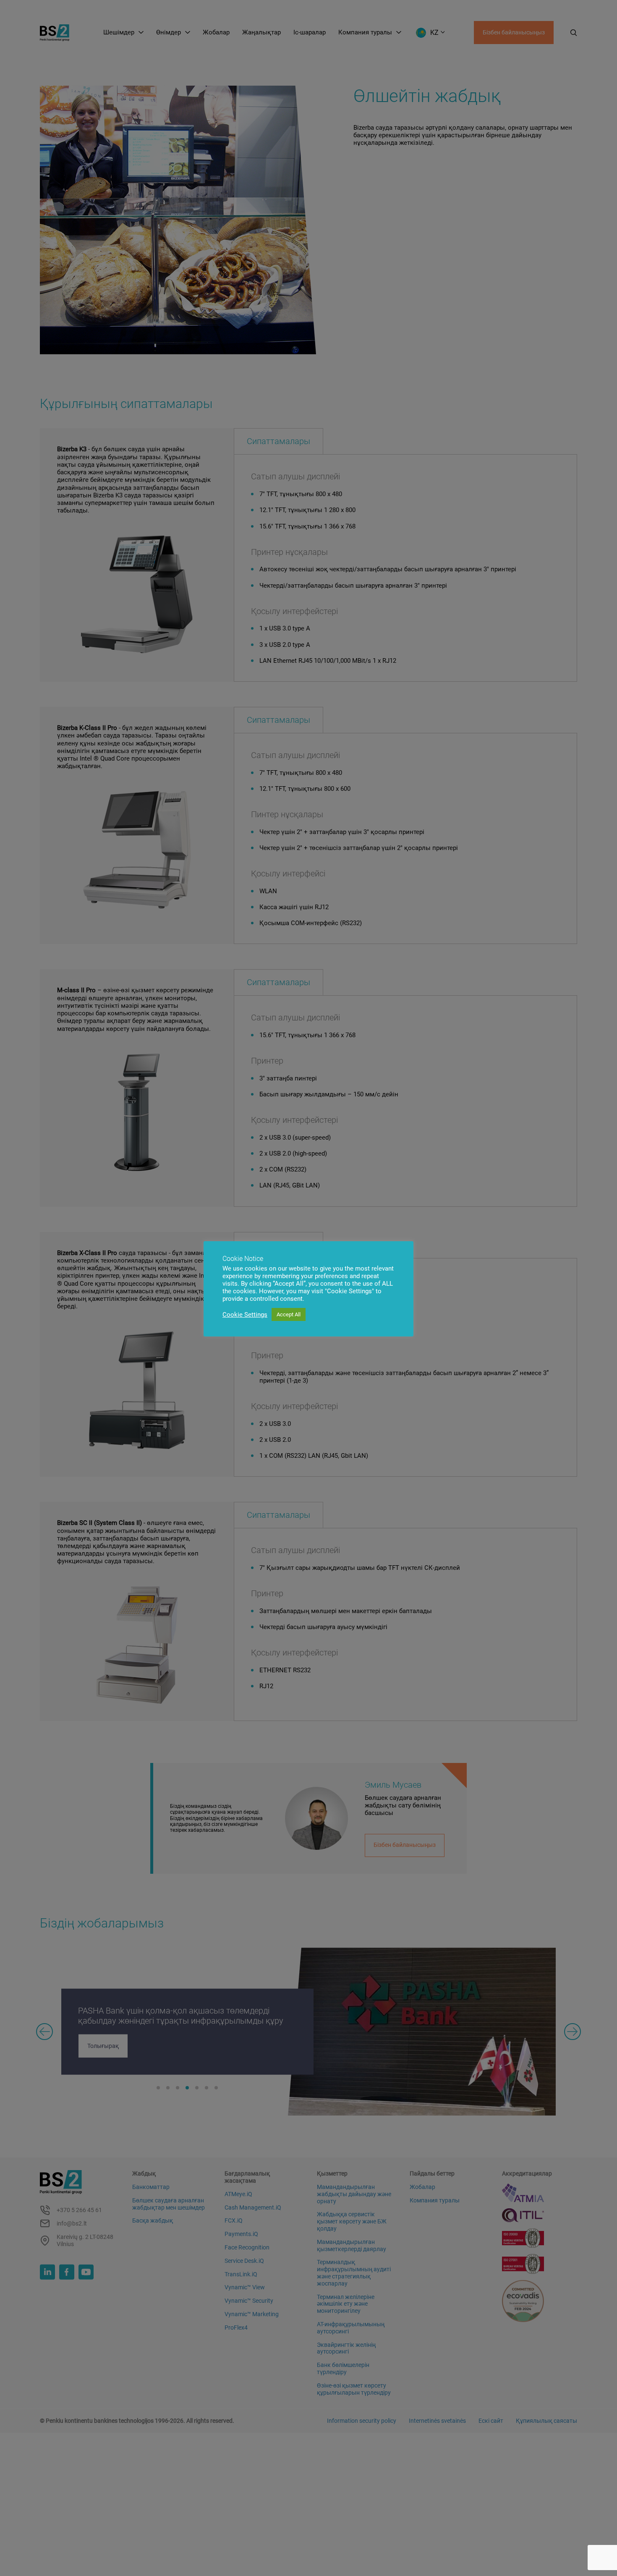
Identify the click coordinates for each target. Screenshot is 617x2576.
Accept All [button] (289, 1314)
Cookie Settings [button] (245, 1315)
